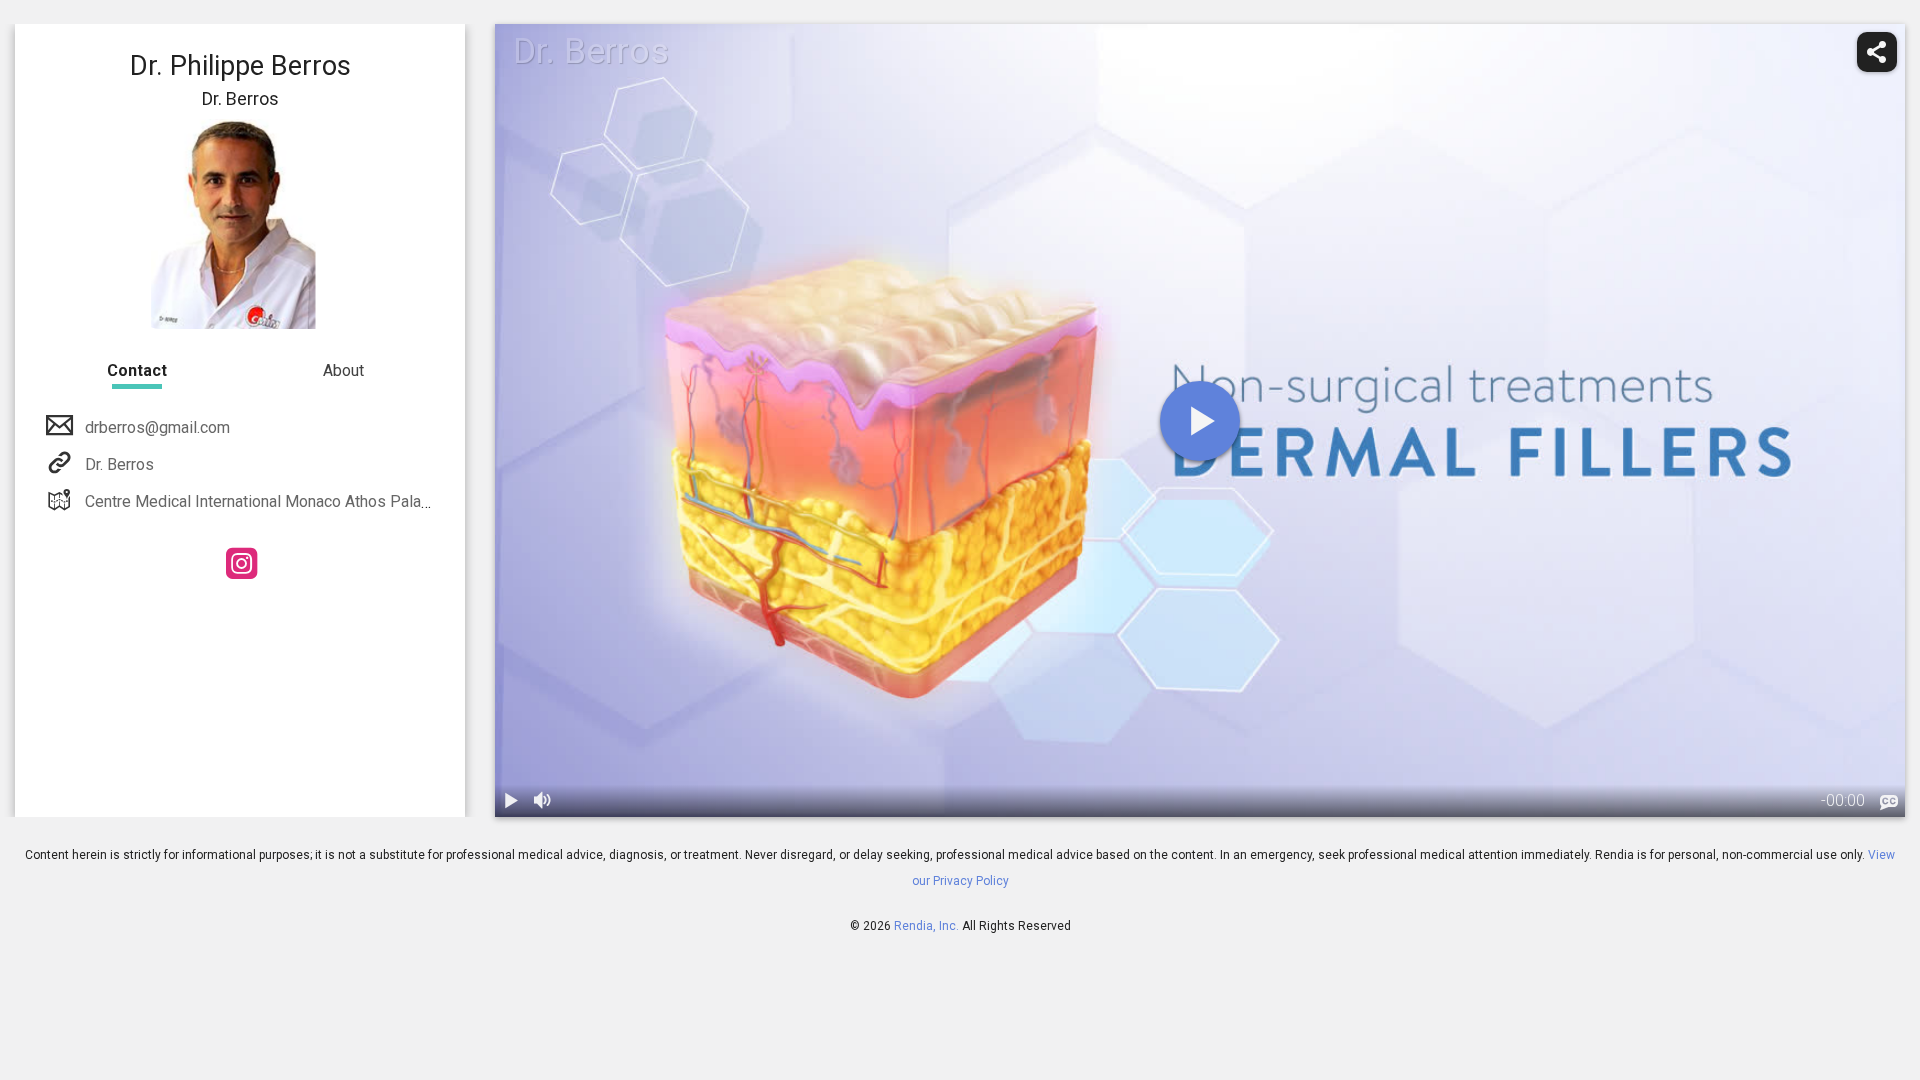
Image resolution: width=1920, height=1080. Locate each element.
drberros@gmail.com (157, 427)
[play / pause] (511, 801)
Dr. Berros (119, 464)
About (343, 370)
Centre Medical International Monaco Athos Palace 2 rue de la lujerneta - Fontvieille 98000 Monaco (429, 501)
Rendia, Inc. (926, 926)
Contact (137, 370)
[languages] (1889, 803)
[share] (1877, 52)
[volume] (543, 801)
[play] (1200, 421)
